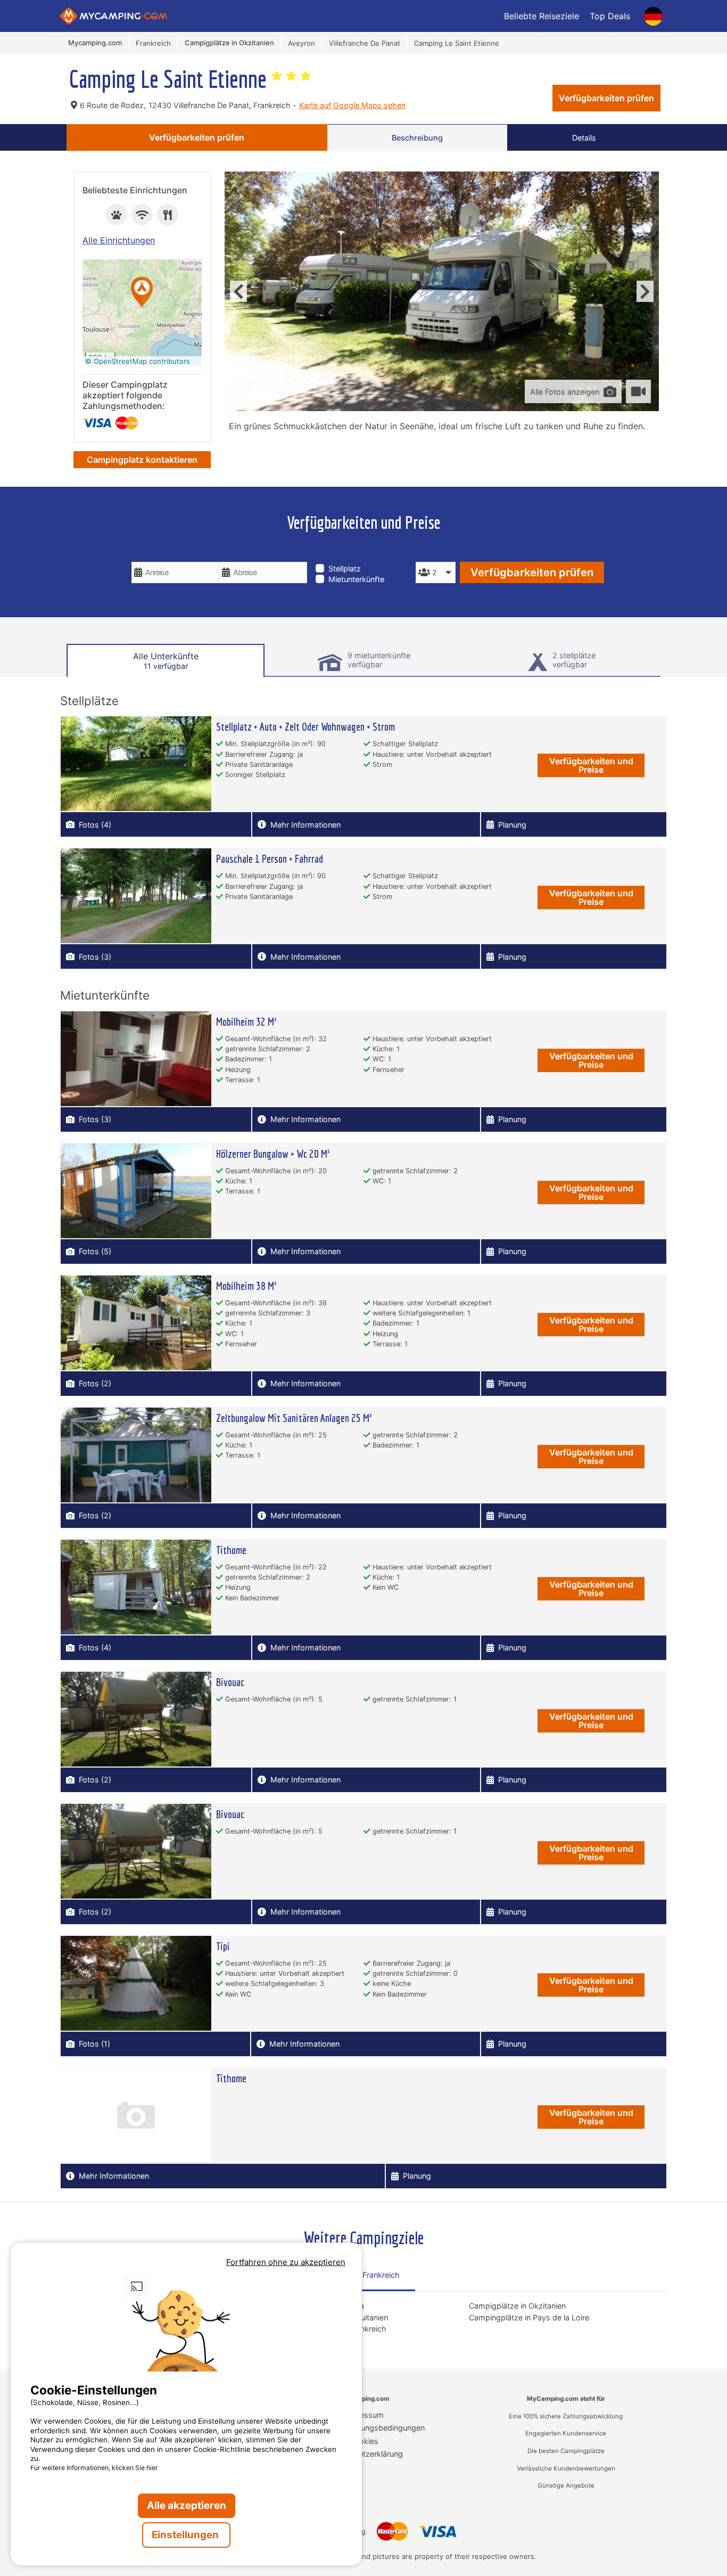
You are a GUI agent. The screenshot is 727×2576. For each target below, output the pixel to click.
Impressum (363, 2415)
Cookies (364, 2441)
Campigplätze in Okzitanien (517, 2306)
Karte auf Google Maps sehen (352, 105)
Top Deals (610, 16)
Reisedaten (155, 554)
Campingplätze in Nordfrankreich (328, 2329)
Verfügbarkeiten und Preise (591, 765)
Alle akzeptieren (187, 2505)
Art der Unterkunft (359, 554)
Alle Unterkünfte (166, 661)
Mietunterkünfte (356, 579)
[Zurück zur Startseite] (114, 16)
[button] (142, 293)
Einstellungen (186, 2535)
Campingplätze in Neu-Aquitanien (328, 2317)
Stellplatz (345, 569)
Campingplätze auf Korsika (316, 2306)
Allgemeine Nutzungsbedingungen (364, 2428)
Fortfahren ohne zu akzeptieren (286, 2262)
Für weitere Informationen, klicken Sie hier (94, 2468)
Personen (435, 554)
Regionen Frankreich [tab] (363, 2275)
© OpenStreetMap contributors (138, 361)
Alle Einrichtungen (119, 240)
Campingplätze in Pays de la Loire (529, 2317)
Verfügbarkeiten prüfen (606, 98)
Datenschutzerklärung (364, 2454)
